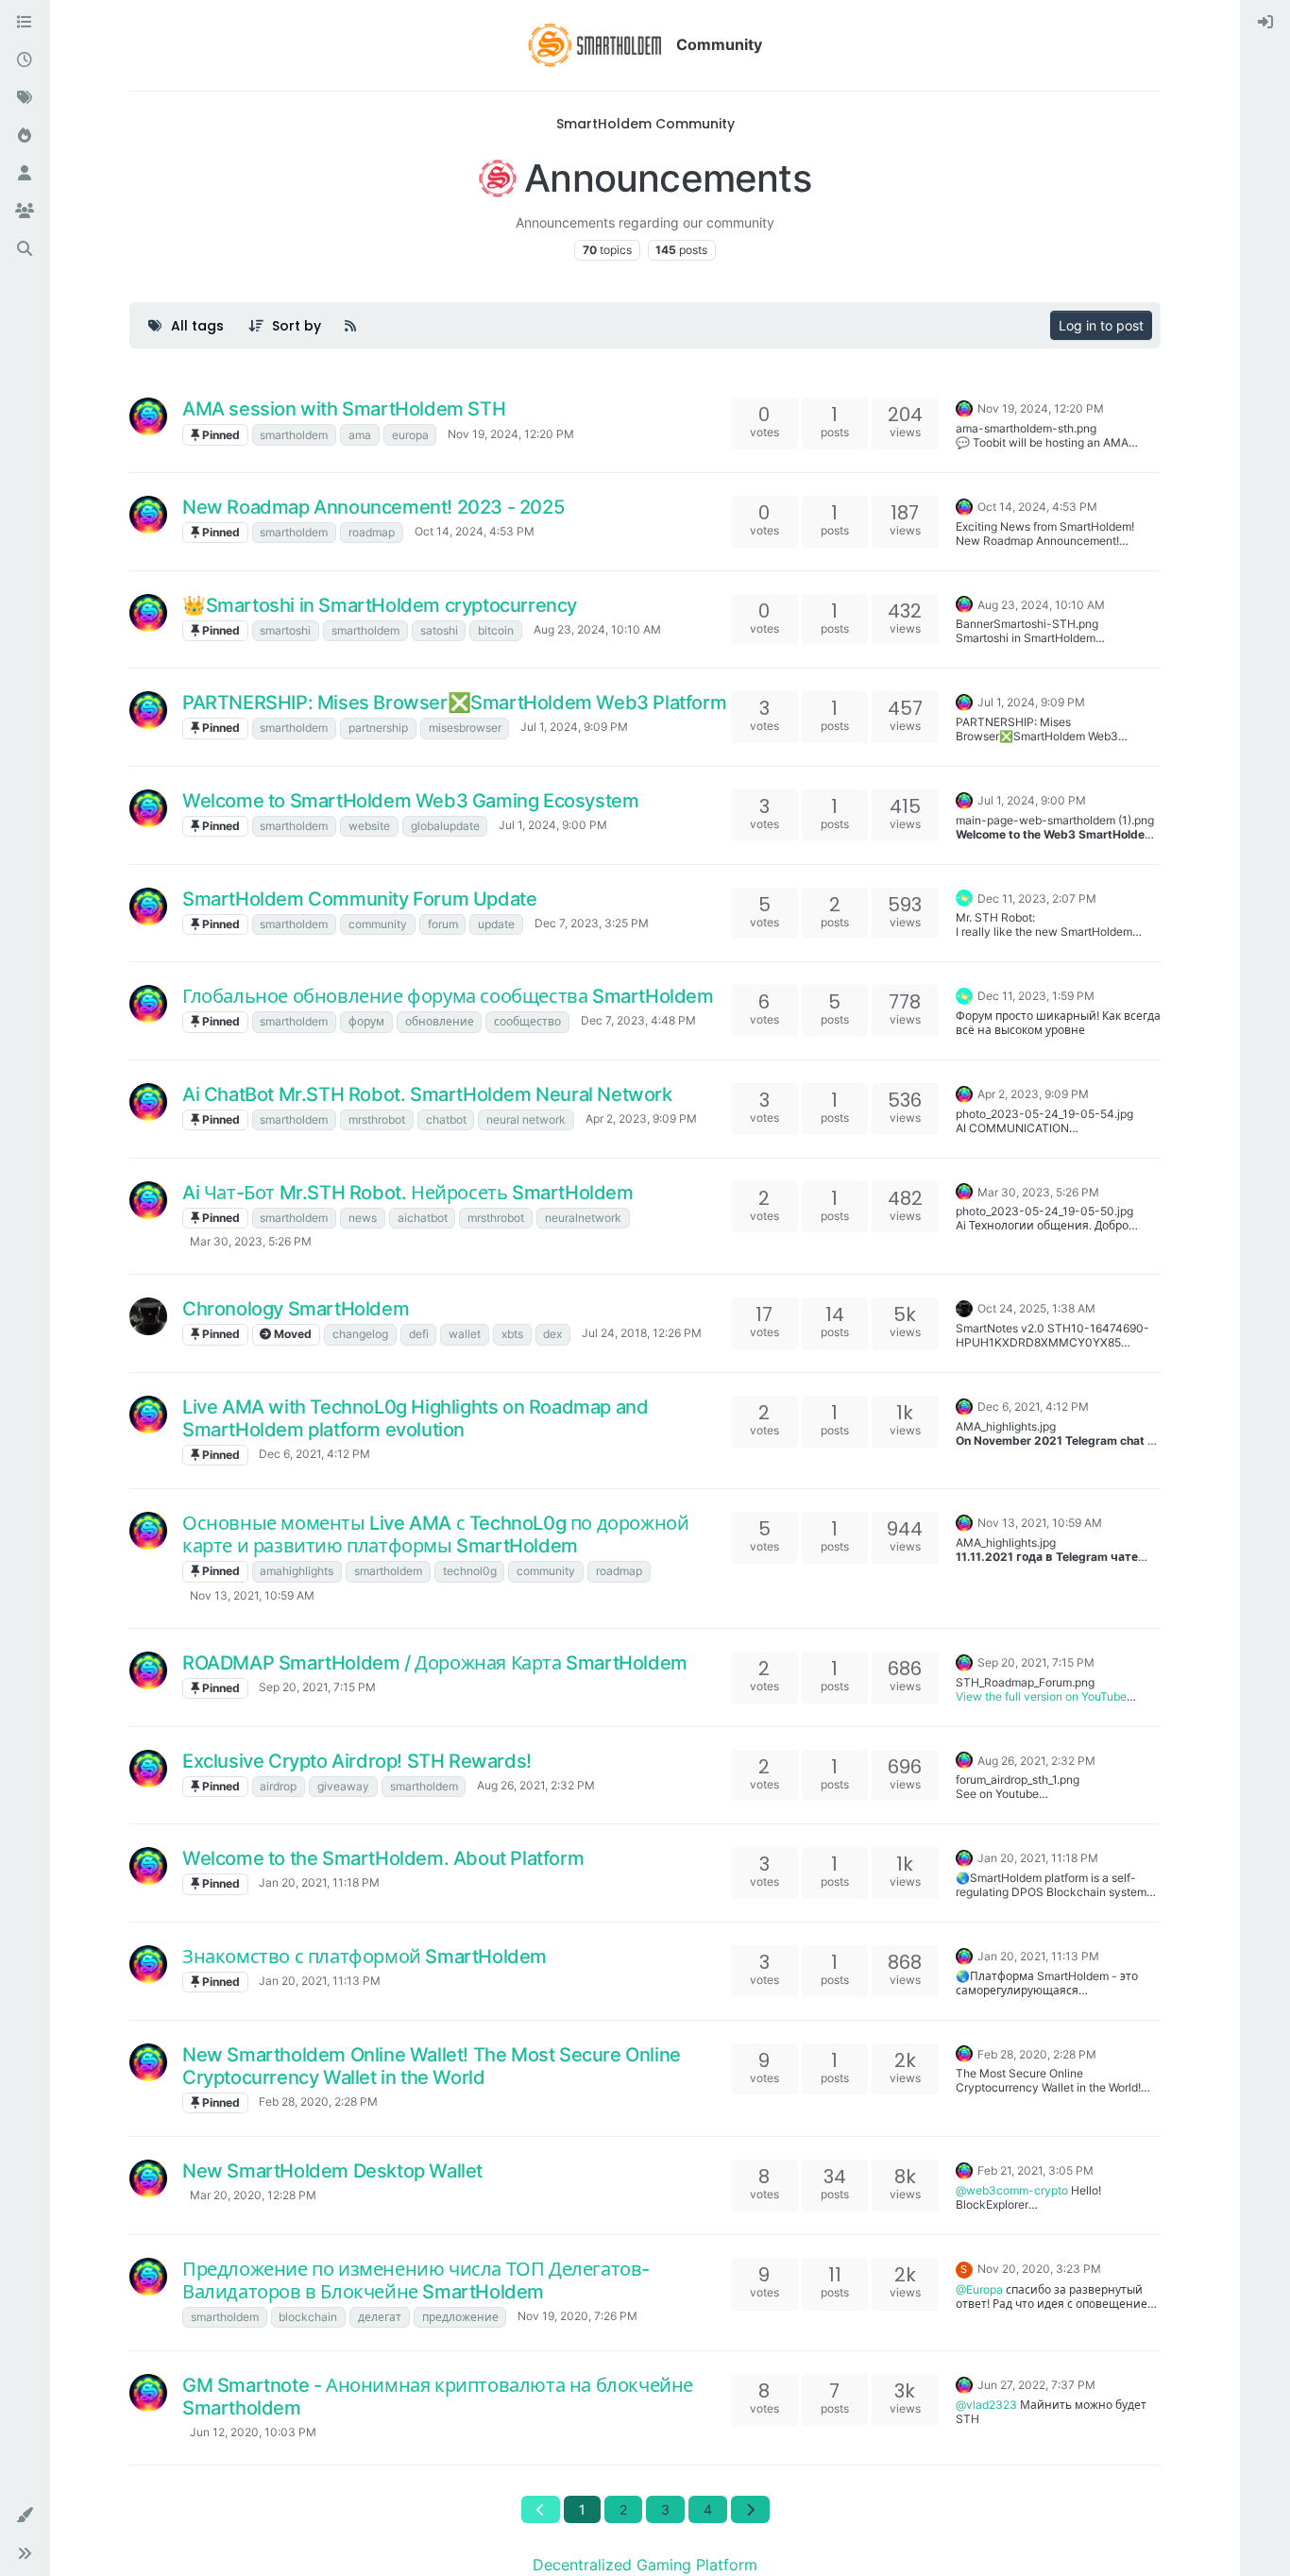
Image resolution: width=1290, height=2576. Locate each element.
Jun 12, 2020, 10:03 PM (253, 2432)
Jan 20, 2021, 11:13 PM (320, 1981)
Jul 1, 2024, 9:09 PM (574, 727)
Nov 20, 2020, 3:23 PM (1039, 2269)
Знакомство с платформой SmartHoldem (365, 1957)
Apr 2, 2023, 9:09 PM (641, 1119)
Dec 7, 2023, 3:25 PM (592, 923)
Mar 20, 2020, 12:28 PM (253, 2195)
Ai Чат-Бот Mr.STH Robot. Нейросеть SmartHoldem (408, 1193)
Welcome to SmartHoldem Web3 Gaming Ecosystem (410, 801)
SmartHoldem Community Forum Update (359, 899)
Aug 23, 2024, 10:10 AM (597, 629)
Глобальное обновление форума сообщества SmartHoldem (448, 996)
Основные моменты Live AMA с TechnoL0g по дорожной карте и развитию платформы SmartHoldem (435, 1534)
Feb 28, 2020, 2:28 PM (318, 2101)
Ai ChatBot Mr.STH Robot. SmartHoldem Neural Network (427, 1094)
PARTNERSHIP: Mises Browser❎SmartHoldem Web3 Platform (454, 703)
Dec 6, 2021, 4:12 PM (314, 1454)
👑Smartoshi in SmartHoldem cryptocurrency (380, 605)
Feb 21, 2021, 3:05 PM (1035, 2170)
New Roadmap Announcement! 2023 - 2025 (373, 507)
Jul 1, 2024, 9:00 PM (553, 825)
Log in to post (1101, 325)
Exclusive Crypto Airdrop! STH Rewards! (357, 1761)
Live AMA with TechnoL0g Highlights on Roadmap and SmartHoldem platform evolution (415, 1418)
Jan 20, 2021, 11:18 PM (319, 1882)
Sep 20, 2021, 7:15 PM (317, 1687)
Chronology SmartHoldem (296, 1309)
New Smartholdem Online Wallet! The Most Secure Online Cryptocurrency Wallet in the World (432, 2066)
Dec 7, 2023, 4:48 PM (638, 1020)
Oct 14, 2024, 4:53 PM (475, 531)
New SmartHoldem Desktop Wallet (332, 2171)
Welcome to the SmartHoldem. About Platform (383, 1858)
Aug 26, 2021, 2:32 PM (536, 1785)
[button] (25, 2516)
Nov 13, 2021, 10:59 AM (252, 1595)
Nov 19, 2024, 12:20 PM (511, 434)
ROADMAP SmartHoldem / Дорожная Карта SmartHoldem (435, 1663)
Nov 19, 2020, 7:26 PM (577, 2316)
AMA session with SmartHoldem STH (344, 409)
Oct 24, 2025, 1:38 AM (1036, 1308)
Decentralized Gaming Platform (645, 2565)
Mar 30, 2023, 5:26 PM (251, 1241)
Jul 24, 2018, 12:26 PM (642, 1333)
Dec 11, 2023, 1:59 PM (1036, 996)
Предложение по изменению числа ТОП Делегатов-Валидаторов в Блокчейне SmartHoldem (416, 2280)
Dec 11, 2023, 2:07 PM (1037, 898)
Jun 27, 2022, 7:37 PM (1036, 2385)
